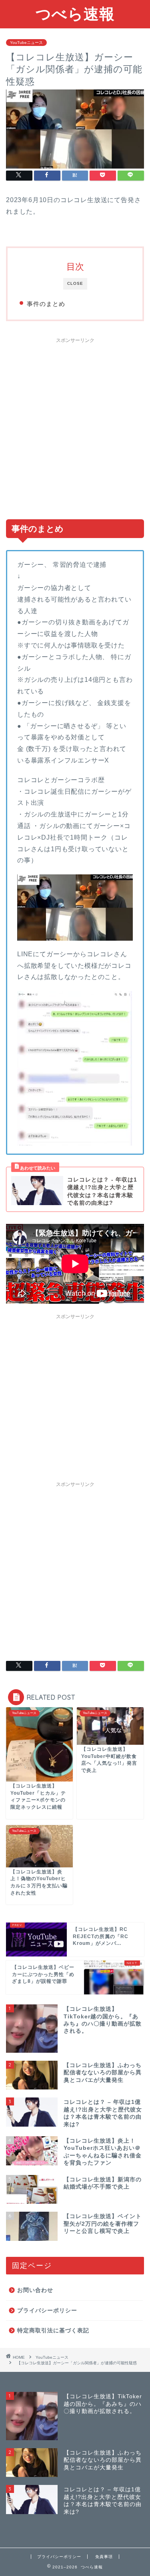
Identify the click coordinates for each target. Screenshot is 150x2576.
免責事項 (104, 2557)
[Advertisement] (75, 425)
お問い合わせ (35, 2290)
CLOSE (75, 283)
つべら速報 (75, 14)
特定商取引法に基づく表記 (53, 2331)
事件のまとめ (46, 304)
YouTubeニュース (26, 43)
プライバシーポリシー (47, 2311)
